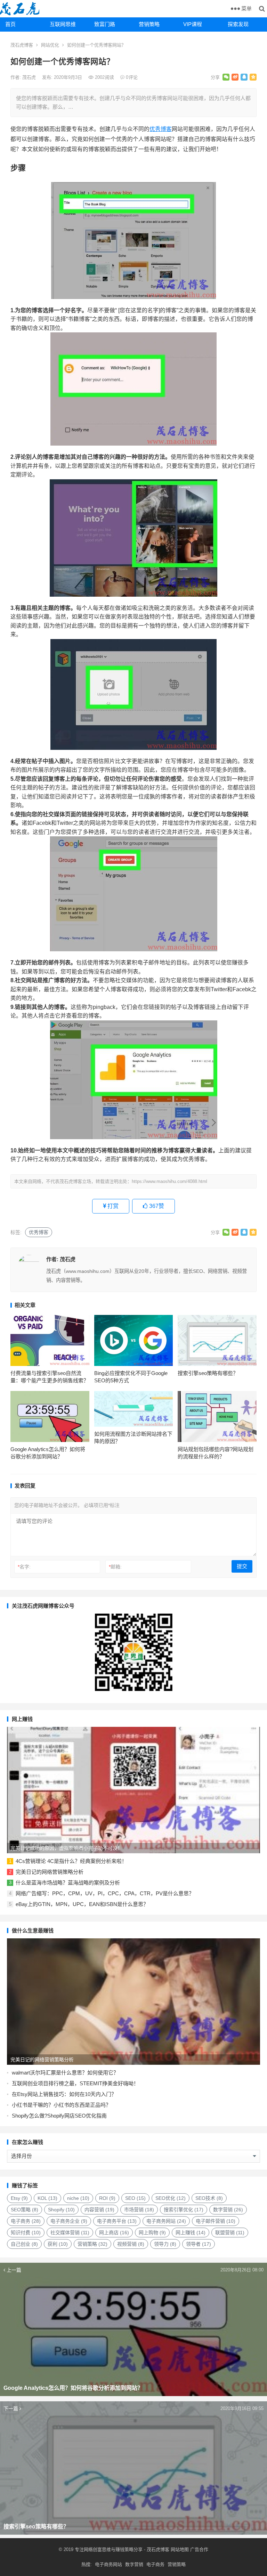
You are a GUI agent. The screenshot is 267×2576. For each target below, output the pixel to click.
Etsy (19, 2198)
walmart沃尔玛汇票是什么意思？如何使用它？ (65, 2073)
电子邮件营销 (216, 2221)
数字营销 (228, 2210)
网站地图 (179, 2549)
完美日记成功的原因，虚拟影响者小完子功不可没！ (66, 1848)
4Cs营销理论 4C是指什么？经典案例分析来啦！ (71, 1861)
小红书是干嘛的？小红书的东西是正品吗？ (61, 2105)
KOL (47, 2198)
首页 (10, 24)
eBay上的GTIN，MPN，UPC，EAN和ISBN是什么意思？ (82, 1904)
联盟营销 (230, 2233)
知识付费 (26, 2233)
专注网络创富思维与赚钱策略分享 (109, 2549)
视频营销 (131, 2244)
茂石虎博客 (22, 45)
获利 (58, 2244)
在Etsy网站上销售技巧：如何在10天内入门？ (64, 2094)
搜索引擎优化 (184, 2210)
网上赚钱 (191, 2233)
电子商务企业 (69, 2221)
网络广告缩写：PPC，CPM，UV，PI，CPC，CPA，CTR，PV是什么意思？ (105, 1893)
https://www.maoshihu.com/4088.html (169, 1181)
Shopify (61, 2210)
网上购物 (152, 2233)
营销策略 (149, 24)
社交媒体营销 (70, 2233)
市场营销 (139, 2210)
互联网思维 (63, 24)
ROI (107, 2198)
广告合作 (199, 2549)
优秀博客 (161, 129)
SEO (135, 2198)
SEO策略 (25, 2210)
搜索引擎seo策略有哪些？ (208, 1373)
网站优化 (50, 45)
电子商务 (26, 2221)
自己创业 (24, 2244)
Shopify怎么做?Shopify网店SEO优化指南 (59, 2116)
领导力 (165, 2244)
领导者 (199, 2244)
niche (78, 2198)
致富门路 (105, 24)
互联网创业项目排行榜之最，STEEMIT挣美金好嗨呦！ (75, 2083)
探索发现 (238, 24)
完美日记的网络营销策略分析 (50, 1872)
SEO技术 (209, 2198)
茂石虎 (30, 77)
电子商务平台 (117, 2221)
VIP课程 (193, 24)
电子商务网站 (166, 2221)
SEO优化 (171, 2198)
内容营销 (99, 2210)
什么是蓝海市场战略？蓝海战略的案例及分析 (68, 1883)
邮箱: (115, 1567)
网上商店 (114, 2233)
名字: (24, 1567)
